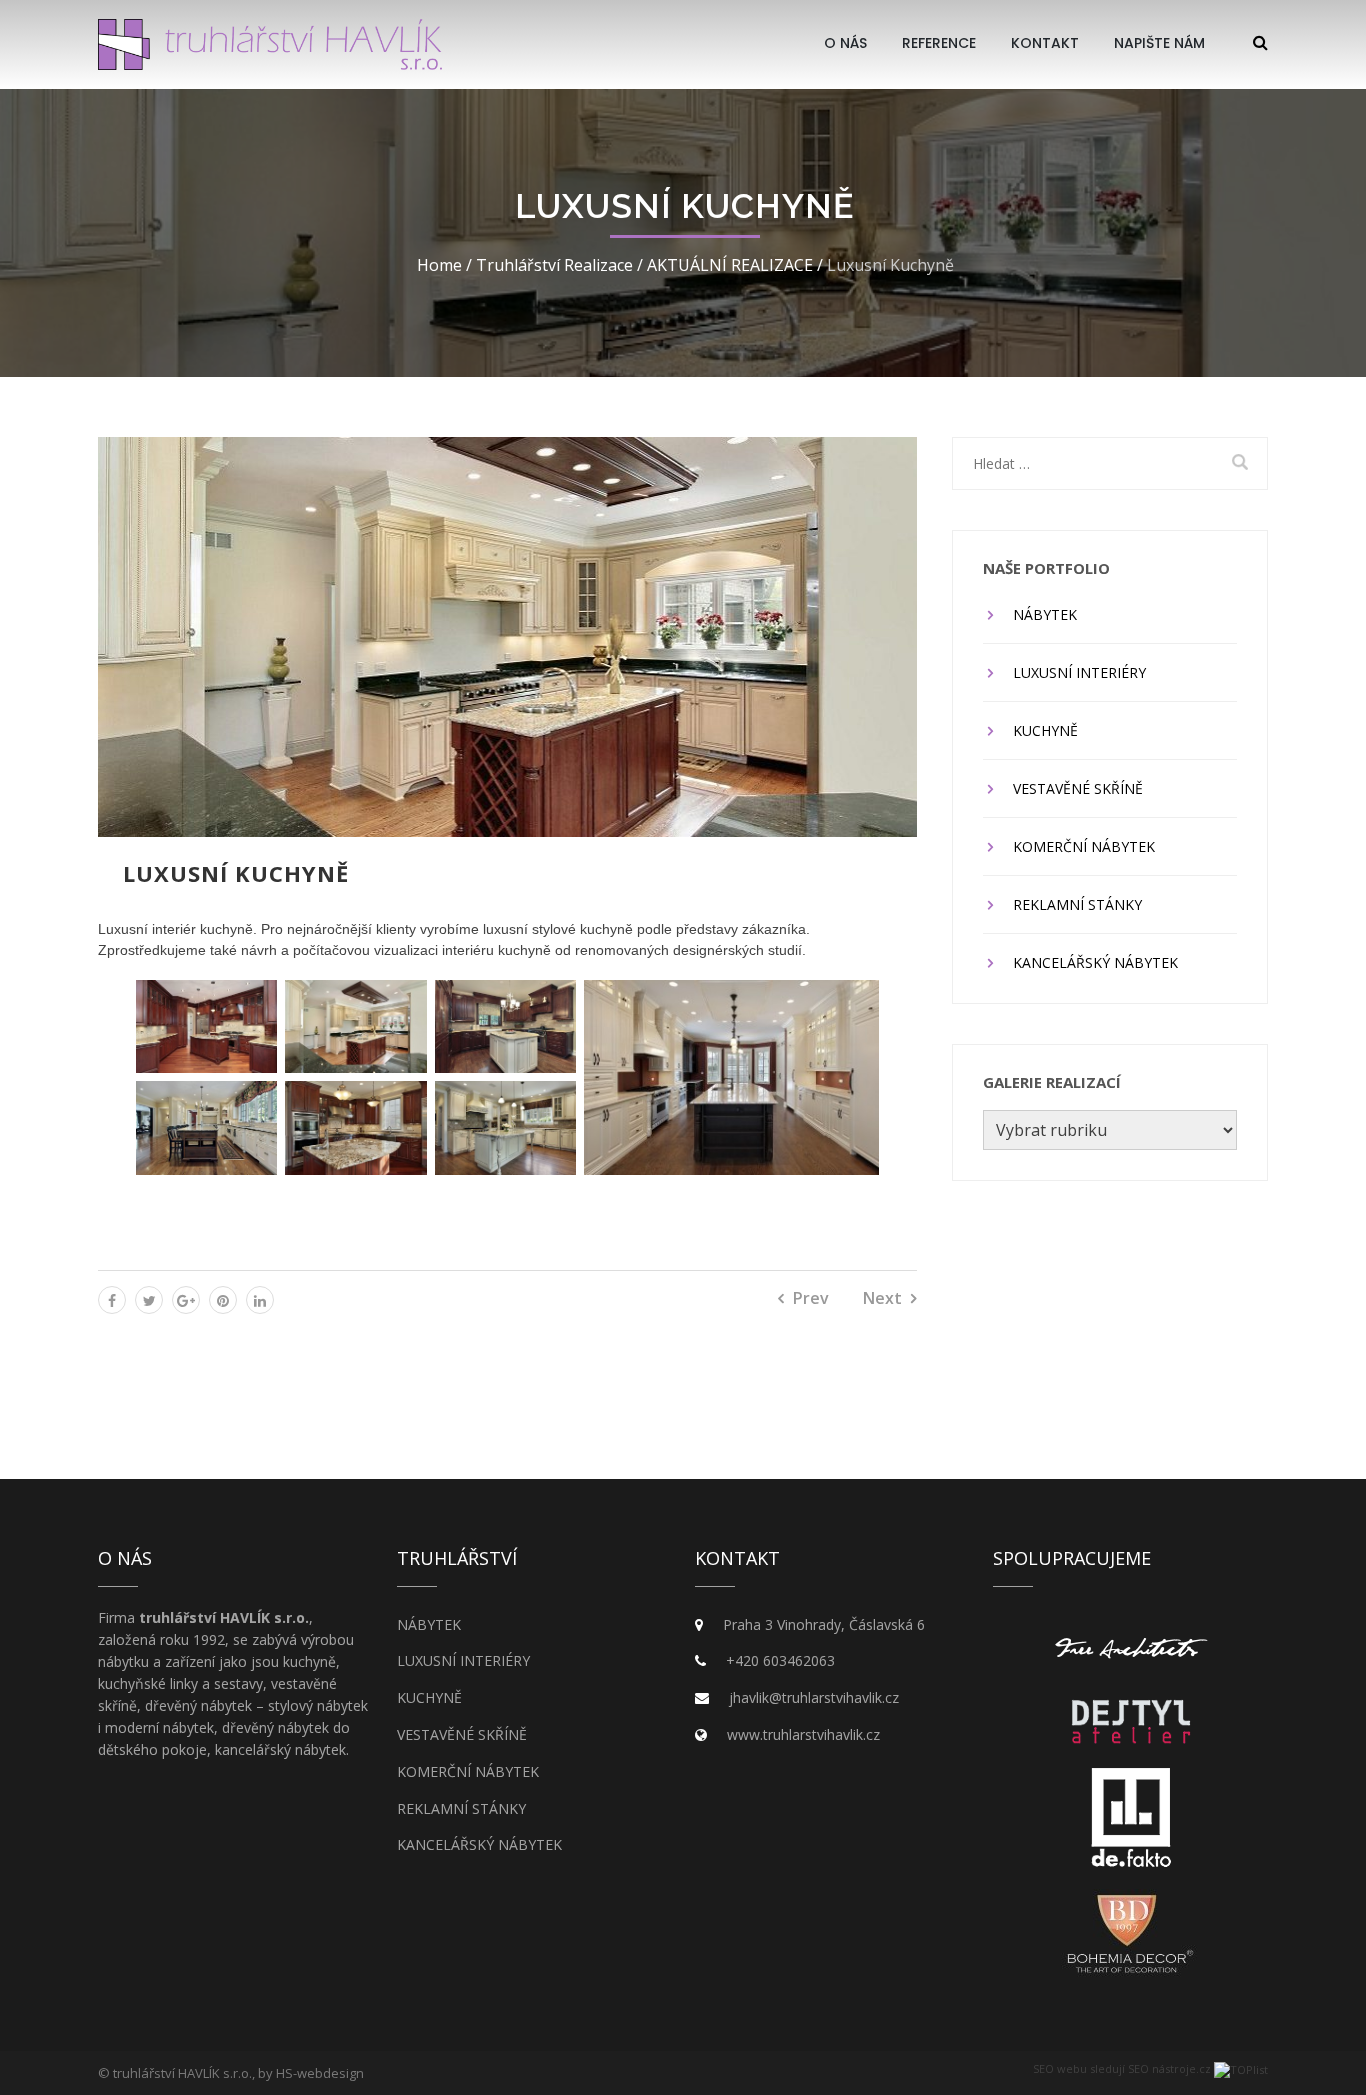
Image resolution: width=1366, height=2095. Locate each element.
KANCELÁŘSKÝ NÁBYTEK (1095, 962)
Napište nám (1159, 43)
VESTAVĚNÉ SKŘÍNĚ (1078, 788)
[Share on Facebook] (112, 1300)
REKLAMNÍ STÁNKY (1077, 904)
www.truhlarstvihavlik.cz (803, 1734)
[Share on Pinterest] (223, 1300)
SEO (1043, 2068)
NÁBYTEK (1045, 614)
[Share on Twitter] (149, 1300)
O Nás (845, 43)
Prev (811, 1298)
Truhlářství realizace (554, 265)
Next (882, 1298)
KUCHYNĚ (1045, 730)
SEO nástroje (1162, 2068)
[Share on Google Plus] (186, 1300)
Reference (939, 43)
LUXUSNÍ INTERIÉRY (1079, 672)
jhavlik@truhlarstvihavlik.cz (814, 1697)
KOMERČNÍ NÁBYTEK (1084, 846)
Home (439, 265)
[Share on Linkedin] (260, 1300)
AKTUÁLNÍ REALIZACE (730, 265)
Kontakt (1045, 43)
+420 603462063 (780, 1660)
